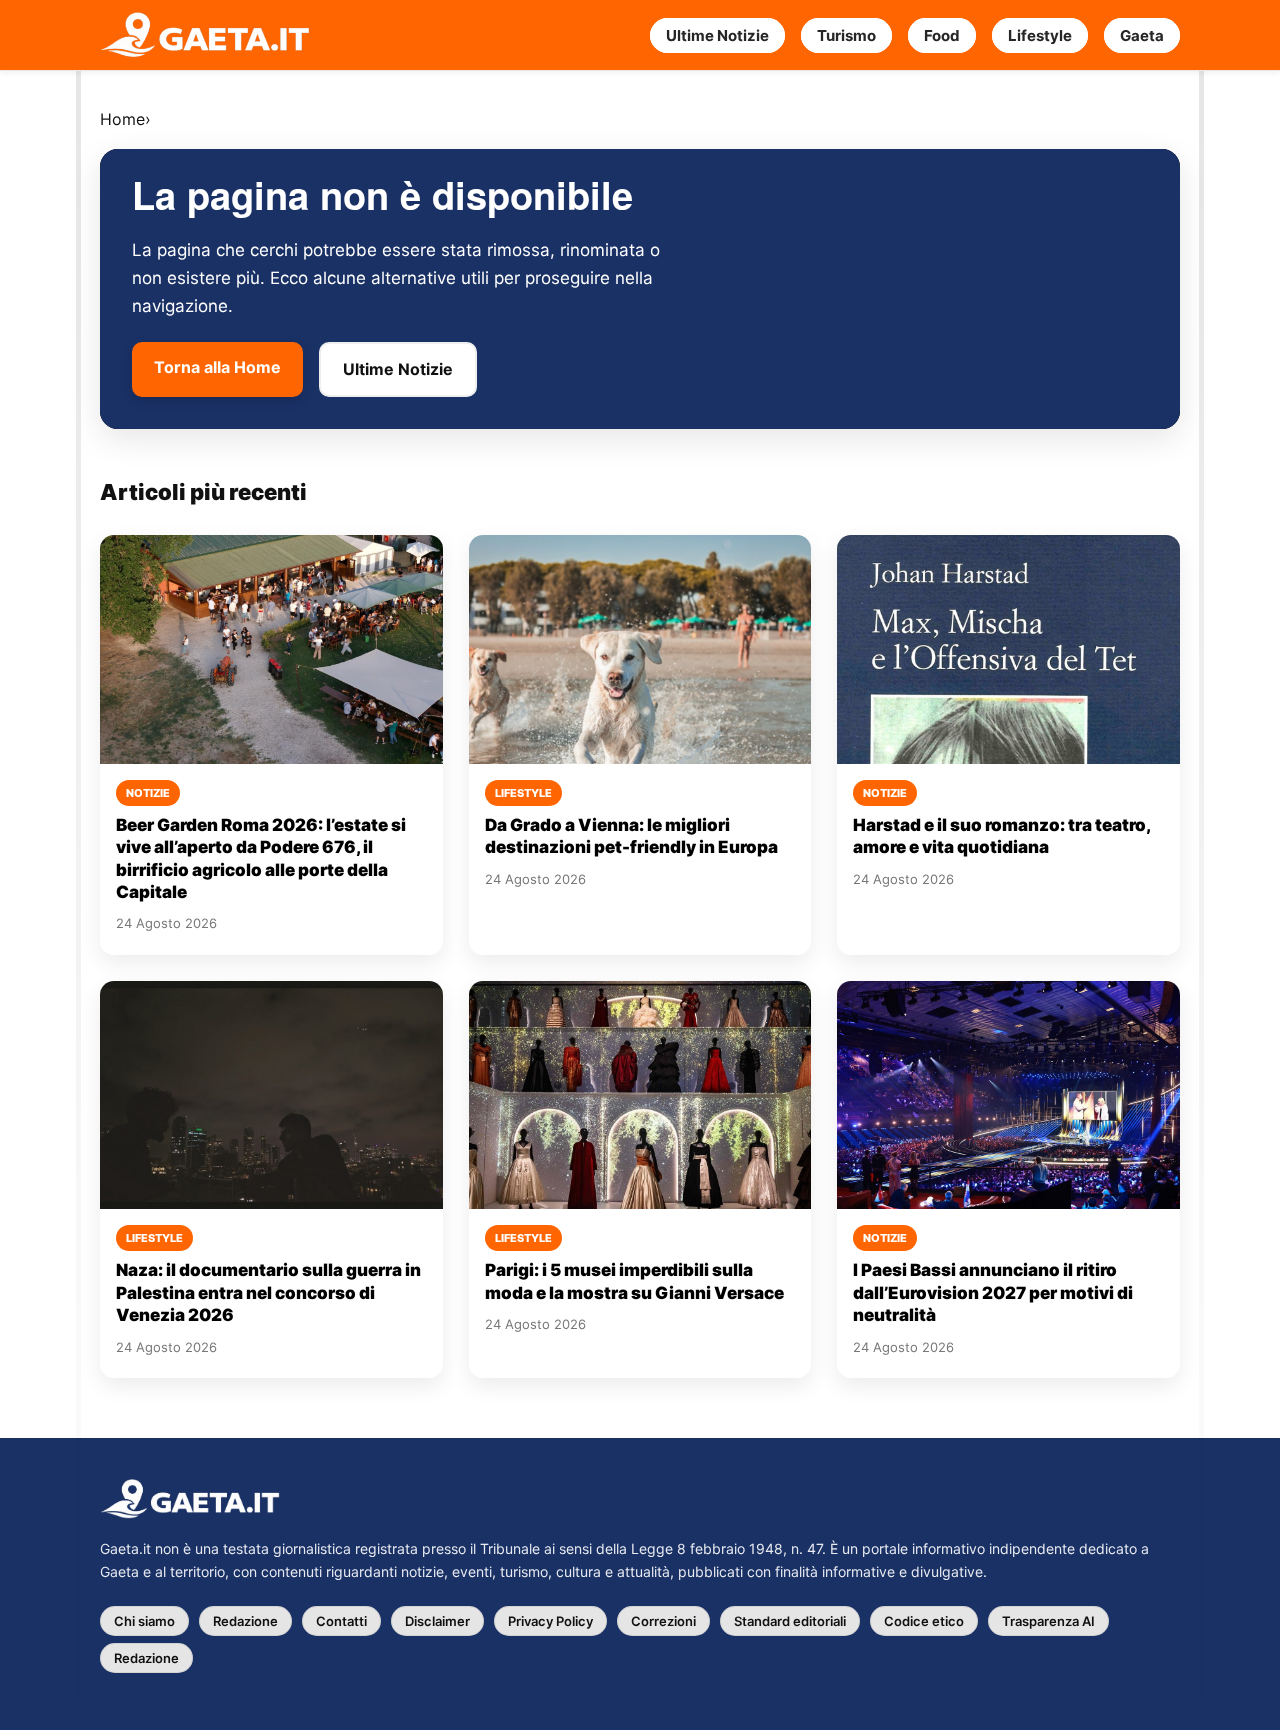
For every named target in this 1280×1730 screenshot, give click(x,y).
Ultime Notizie (717, 35)
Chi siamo (144, 1621)
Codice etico (924, 1621)
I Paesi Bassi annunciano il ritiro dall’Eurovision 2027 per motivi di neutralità (993, 1292)
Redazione (245, 1621)
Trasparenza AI (1048, 1621)
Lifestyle (1040, 35)
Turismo (846, 35)
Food (942, 35)
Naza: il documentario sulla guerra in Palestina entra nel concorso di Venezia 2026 (268, 1292)
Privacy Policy (550, 1621)
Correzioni (663, 1621)
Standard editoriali (790, 1621)
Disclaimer (437, 1621)
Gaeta (1142, 35)
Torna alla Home (217, 367)
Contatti (341, 1621)
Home (122, 119)
